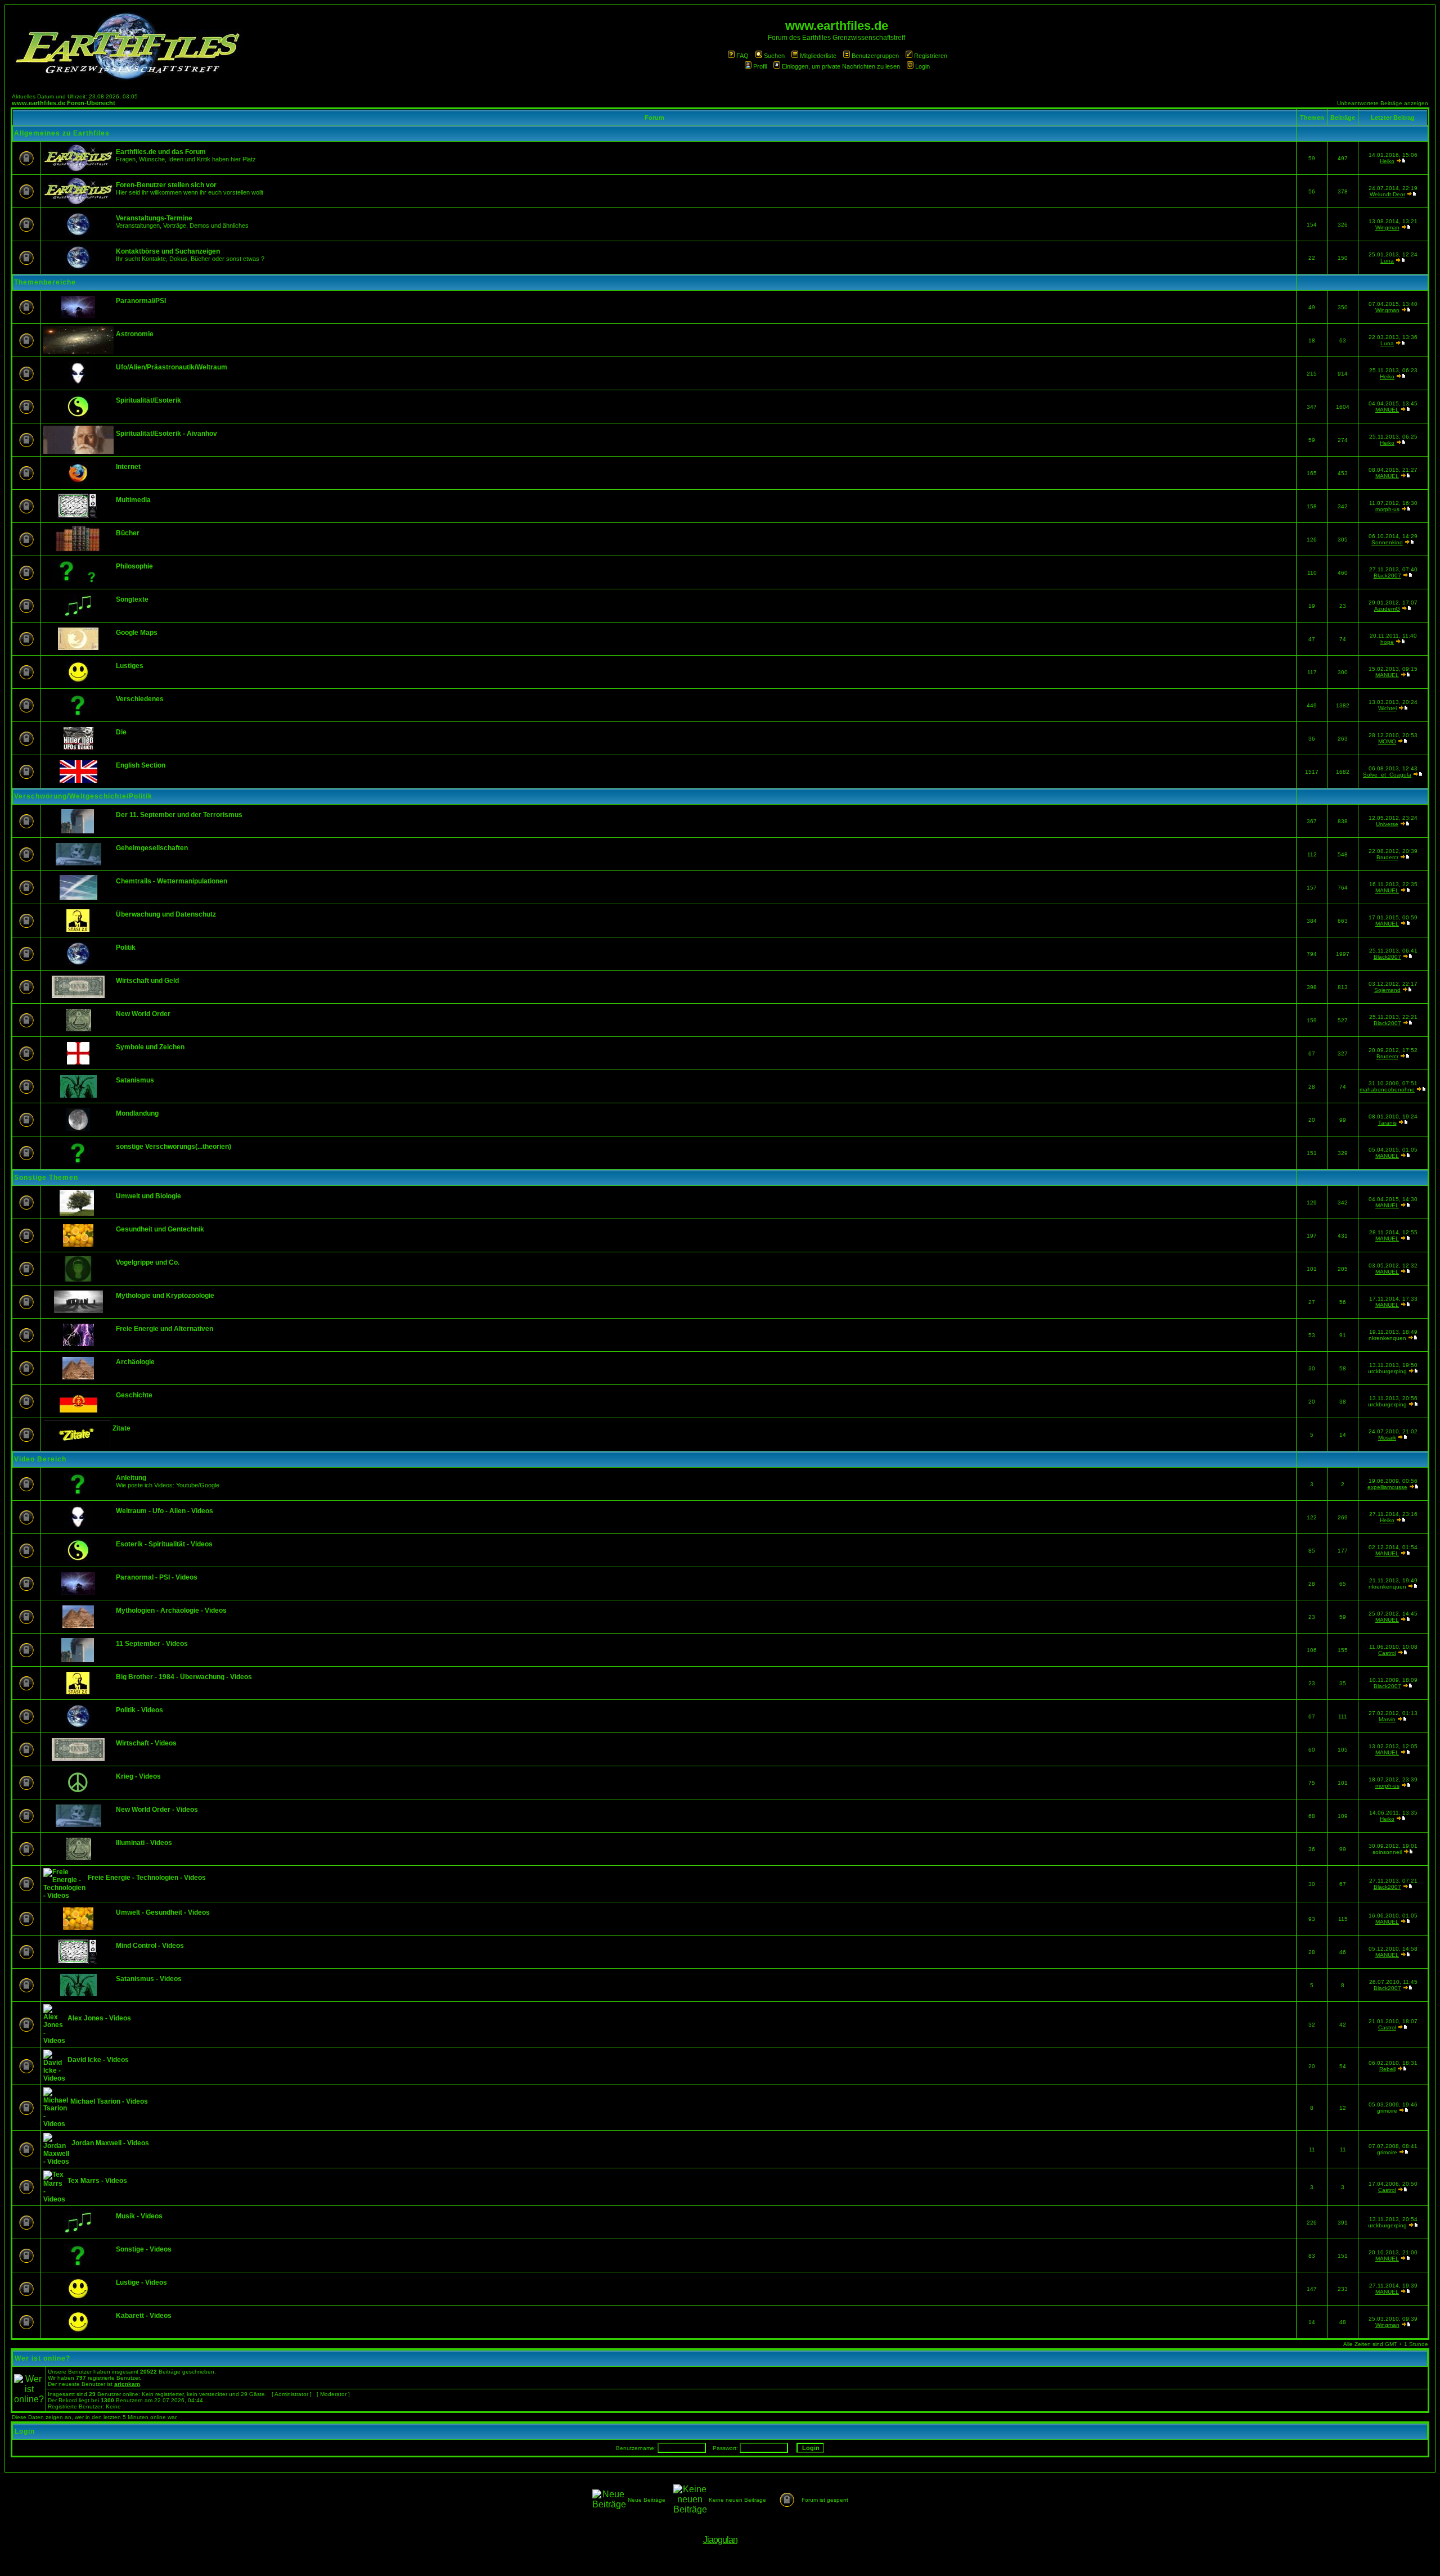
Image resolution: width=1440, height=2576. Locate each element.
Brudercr (1387, 857)
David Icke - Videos (98, 2060)
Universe (1387, 824)
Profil (760, 66)
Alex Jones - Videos (99, 2018)
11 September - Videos (152, 1644)
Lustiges (130, 666)
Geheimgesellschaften (152, 848)
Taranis (1387, 1123)
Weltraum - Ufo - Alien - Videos (165, 1511)
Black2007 (1387, 576)
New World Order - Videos (157, 1810)
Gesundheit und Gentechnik (160, 1229)
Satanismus (135, 1080)
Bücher (128, 533)
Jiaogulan (720, 2540)
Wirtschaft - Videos (146, 1743)
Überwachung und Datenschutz (166, 914)
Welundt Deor (1387, 194)
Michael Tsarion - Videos (109, 2101)
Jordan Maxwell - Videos (110, 2143)
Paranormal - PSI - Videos (157, 1577)
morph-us (1387, 509)
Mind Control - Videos (150, 1946)
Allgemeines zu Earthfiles (62, 133)
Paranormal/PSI (141, 301)
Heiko (1387, 161)
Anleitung (131, 1478)
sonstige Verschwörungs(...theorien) (174, 1147)
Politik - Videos (139, 1710)
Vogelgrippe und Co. (148, 1262)
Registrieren (931, 56)
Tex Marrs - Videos (97, 2181)
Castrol (1387, 1653)
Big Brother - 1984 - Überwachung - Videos (184, 1677)
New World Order (143, 1014)
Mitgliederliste (818, 56)
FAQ (742, 56)
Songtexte (132, 599)
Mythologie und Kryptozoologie (165, 1296)
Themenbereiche (45, 282)
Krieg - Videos (138, 1776)
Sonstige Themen (46, 1178)
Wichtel (1387, 708)
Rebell (1387, 2069)
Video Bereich (40, 1459)
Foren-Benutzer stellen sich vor (166, 185)
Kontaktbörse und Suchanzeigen (168, 251)
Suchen (774, 56)
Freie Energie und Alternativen (165, 1329)
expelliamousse (1387, 1487)
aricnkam (127, 2384)
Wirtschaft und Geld (147, 981)
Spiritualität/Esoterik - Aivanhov (166, 434)
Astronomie (135, 334)
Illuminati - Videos (144, 1843)
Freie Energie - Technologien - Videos (147, 1878)
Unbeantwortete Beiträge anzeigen (1383, 103)
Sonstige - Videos (144, 2249)
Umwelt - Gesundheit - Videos (163, 1912)
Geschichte (134, 1395)
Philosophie (134, 566)
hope (1387, 642)
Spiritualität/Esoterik (148, 400)
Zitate (121, 1428)
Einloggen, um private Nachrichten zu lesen (841, 66)
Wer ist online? (42, 2358)
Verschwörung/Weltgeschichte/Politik (83, 796)
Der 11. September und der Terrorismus (179, 815)
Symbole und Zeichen (150, 1047)
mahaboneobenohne (1387, 1090)
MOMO (1387, 741)
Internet (128, 467)
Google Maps (137, 633)
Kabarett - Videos (144, 2316)
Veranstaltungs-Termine (154, 218)
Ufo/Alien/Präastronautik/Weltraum (172, 367)
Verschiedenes (140, 699)
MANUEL (1387, 410)
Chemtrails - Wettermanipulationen (172, 881)
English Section (141, 765)
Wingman (1387, 227)
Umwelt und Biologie (148, 1196)
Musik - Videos (139, 2216)
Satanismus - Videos (149, 1979)
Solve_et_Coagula (1387, 775)
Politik (126, 948)
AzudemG (1387, 609)
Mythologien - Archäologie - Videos (171, 1610)
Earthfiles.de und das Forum (161, 152)
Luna (1387, 261)
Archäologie (135, 1362)
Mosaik (1387, 1438)
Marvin (1387, 1719)
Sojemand (1387, 990)
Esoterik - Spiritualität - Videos (164, 1544)
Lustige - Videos (141, 2282)
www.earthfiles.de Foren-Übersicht (64, 103)
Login (922, 66)
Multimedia (133, 500)
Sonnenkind (1387, 542)
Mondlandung (137, 1113)
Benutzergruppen (875, 56)
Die (121, 732)
